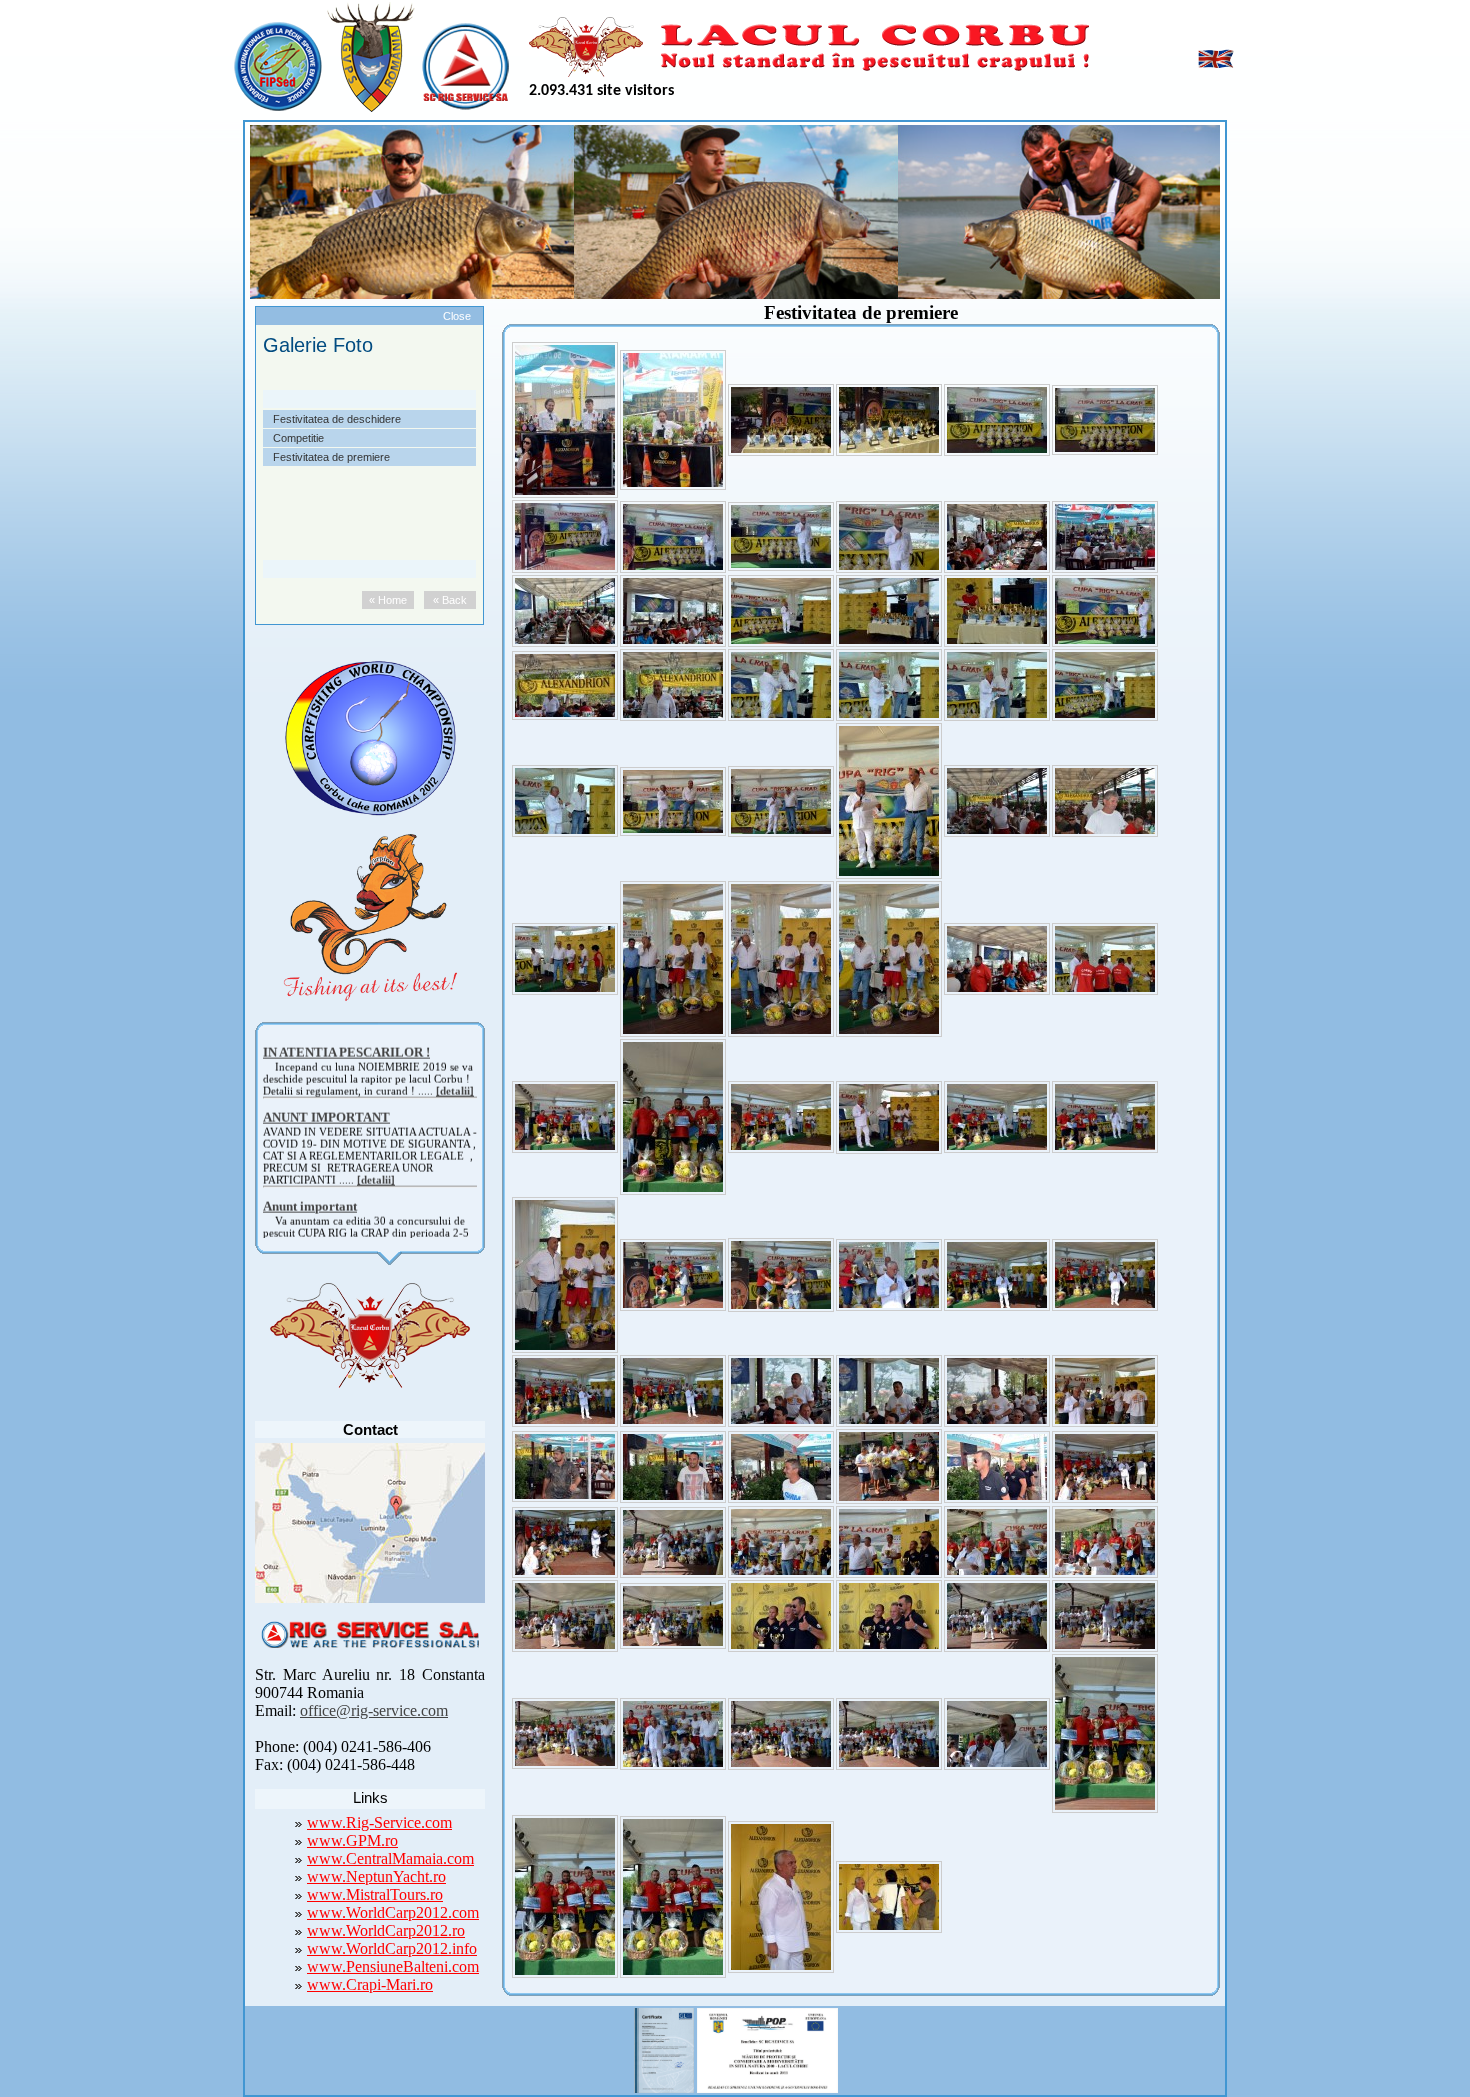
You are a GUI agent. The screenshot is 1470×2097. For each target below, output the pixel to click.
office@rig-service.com (374, 1710)
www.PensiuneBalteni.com (393, 1966)
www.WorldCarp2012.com (393, 1912)
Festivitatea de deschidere (337, 419)
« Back (450, 600)
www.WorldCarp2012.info (392, 1948)
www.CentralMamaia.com (390, 1858)
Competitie (298, 438)
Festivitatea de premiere (331, 457)
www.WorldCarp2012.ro (386, 1930)
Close (457, 316)
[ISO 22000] (664, 2047)
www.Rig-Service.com (379, 1822)
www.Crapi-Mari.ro (370, 1984)
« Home (388, 600)
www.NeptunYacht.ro (376, 1876)
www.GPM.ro (352, 1840)
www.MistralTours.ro (375, 1894)
